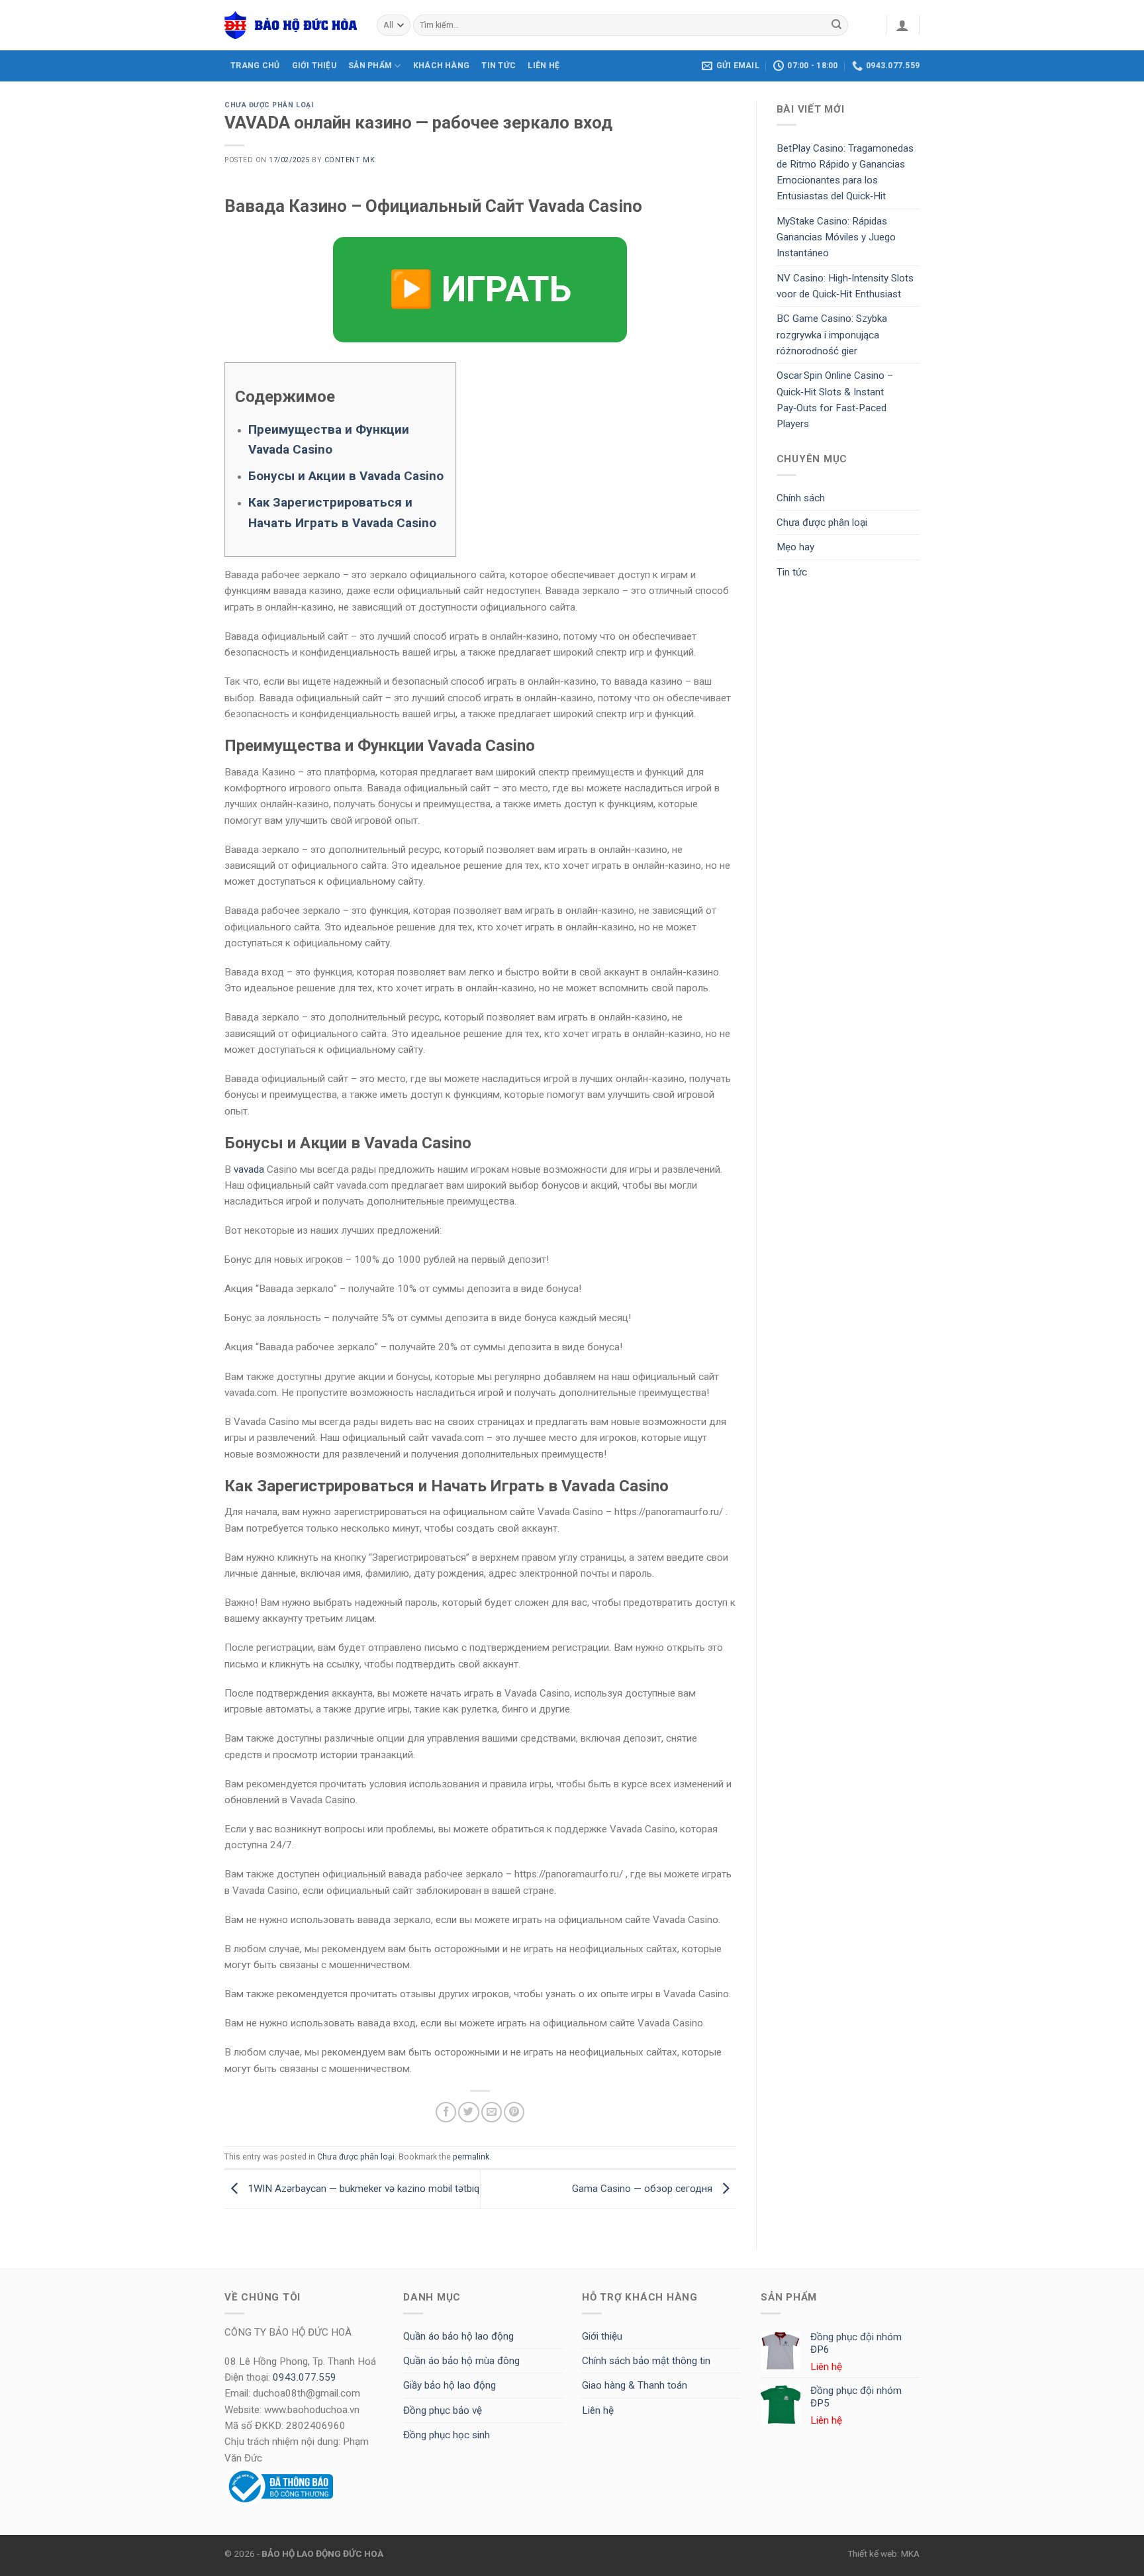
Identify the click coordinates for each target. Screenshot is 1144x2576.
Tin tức (499, 66)
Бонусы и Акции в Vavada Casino (346, 476)
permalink (471, 2157)
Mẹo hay (795, 547)
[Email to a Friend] (492, 2112)
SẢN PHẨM (370, 66)
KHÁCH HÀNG (441, 66)
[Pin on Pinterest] (514, 2112)
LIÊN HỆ (544, 66)
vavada (249, 1169)
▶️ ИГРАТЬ (480, 289)
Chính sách (801, 498)
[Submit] (837, 25)
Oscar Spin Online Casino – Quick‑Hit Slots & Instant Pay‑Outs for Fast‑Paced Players (835, 400)
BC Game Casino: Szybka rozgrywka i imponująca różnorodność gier (832, 335)
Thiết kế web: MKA (883, 2553)
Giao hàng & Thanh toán (635, 2385)
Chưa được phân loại (269, 105)
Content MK (350, 160)
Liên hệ (598, 2410)
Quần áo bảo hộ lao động (458, 2336)
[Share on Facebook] (446, 2112)
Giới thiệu (602, 2336)
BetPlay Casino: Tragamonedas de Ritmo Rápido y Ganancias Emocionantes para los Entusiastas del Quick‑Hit (845, 173)
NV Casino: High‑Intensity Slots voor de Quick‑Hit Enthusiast (845, 286)
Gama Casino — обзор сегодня (643, 2189)
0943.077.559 (305, 2377)
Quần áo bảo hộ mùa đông (461, 2361)
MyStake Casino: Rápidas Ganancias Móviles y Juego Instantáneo (836, 237)
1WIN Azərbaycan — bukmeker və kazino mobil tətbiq (362, 2189)
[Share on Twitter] (468, 2112)
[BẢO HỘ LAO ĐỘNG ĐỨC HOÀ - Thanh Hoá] (291, 25)
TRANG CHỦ (255, 66)
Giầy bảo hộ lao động (450, 2385)
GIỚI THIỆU (314, 66)
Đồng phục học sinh (447, 2435)
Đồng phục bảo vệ (443, 2410)
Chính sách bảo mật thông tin (646, 2361)
